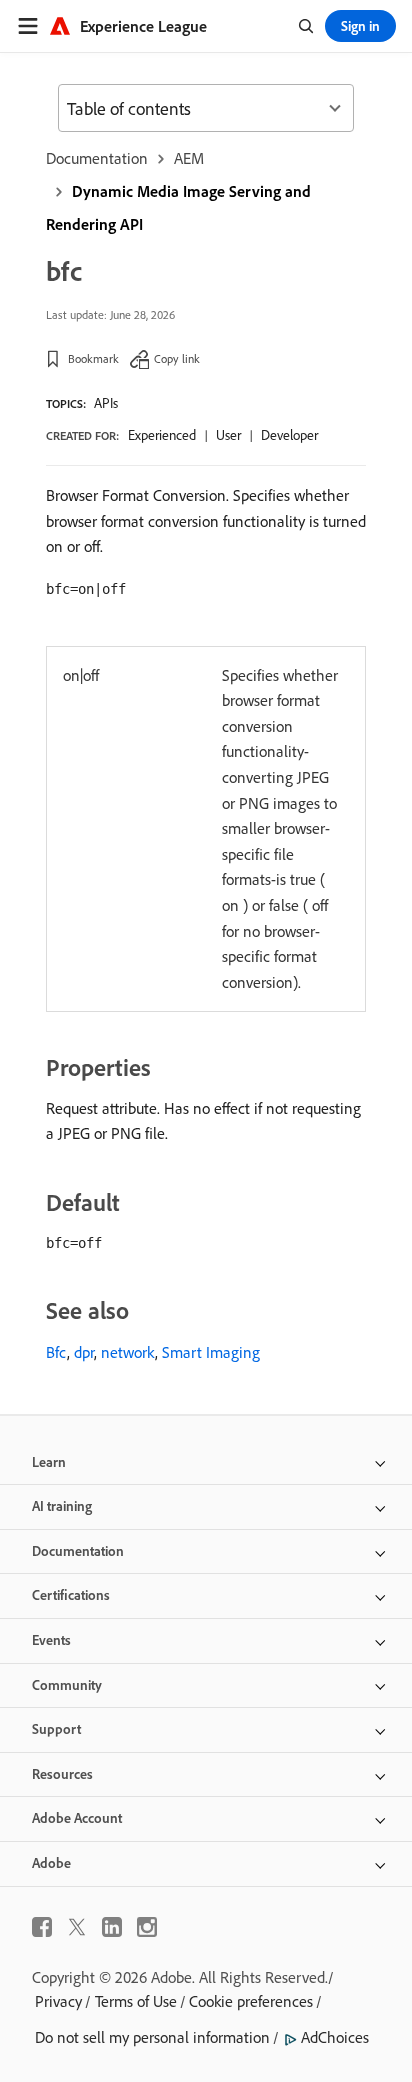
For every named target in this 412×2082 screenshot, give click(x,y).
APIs (106, 403)
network (128, 1352)
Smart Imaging (211, 1352)
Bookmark (93, 358)
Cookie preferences (251, 2001)
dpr (84, 1352)
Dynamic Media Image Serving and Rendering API (178, 207)
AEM (189, 158)
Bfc (56, 1352)
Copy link (177, 358)
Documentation (97, 158)
